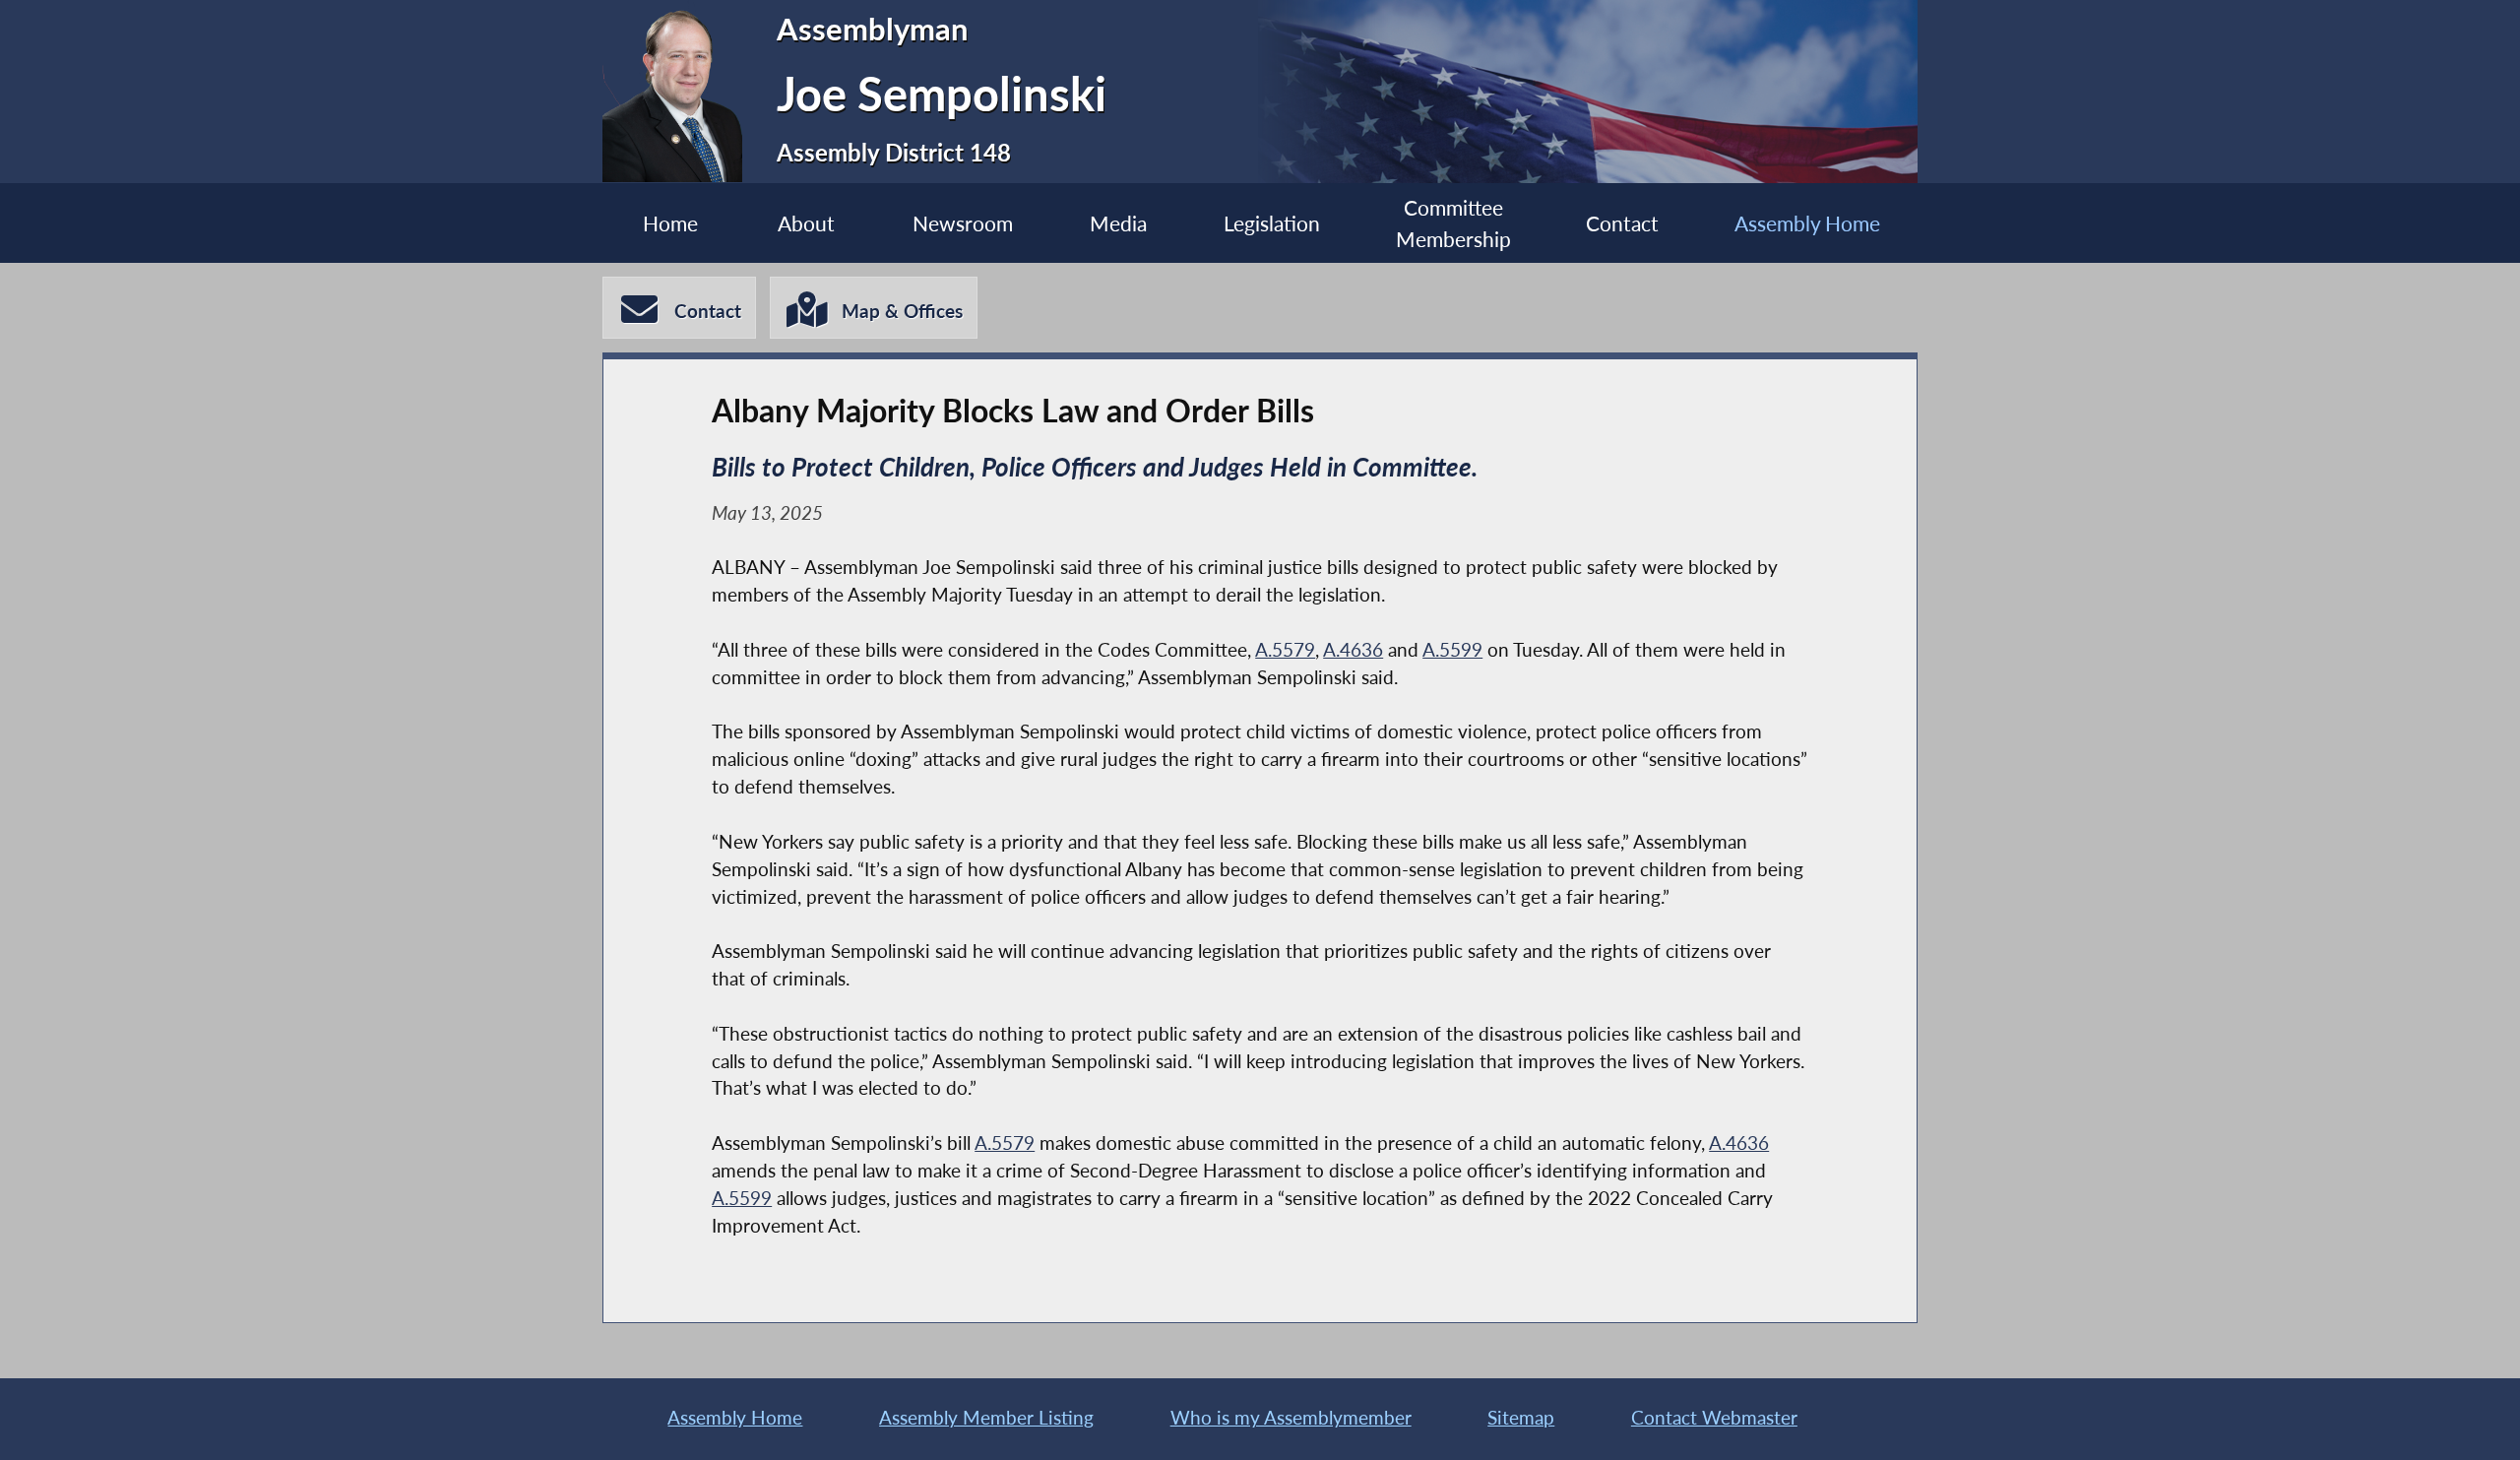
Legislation (1272, 223)
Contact (1622, 223)
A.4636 (1353, 650)
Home (670, 223)
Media (1118, 223)
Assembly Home (1807, 223)
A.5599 (1452, 650)
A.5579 (1285, 650)
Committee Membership (1453, 222)
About (806, 223)
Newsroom (963, 223)
